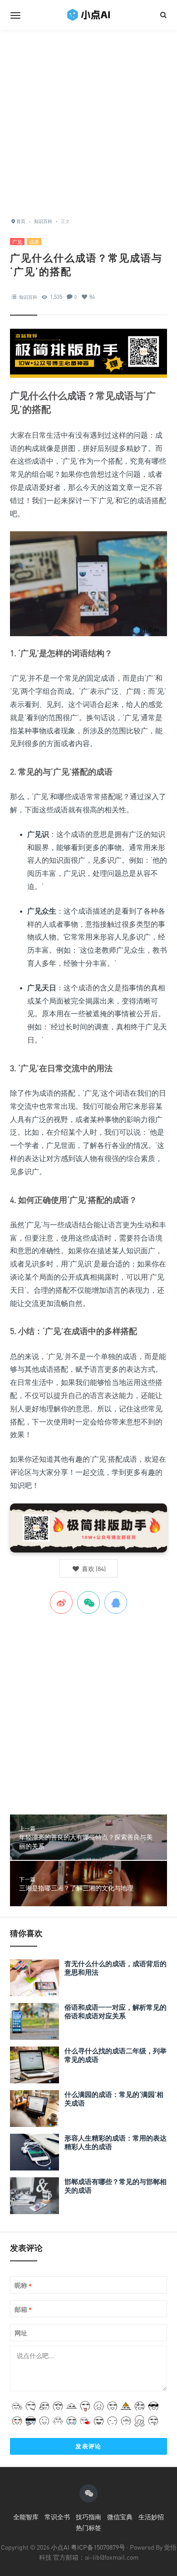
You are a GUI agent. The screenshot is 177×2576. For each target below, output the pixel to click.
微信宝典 (120, 2517)
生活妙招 (151, 2517)
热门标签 (88, 2528)
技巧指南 (88, 2517)
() (93, 1569)
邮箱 (23, 2310)
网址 (21, 2333)
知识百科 (28, 297)
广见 (17, 242)
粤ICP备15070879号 (98, 2547)
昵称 (23, 2286)
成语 (34, 242)
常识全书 (57, 2517)
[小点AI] (88, 15)
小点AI (61, 2547)
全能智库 (26, 2517)
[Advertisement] (88, 119)
